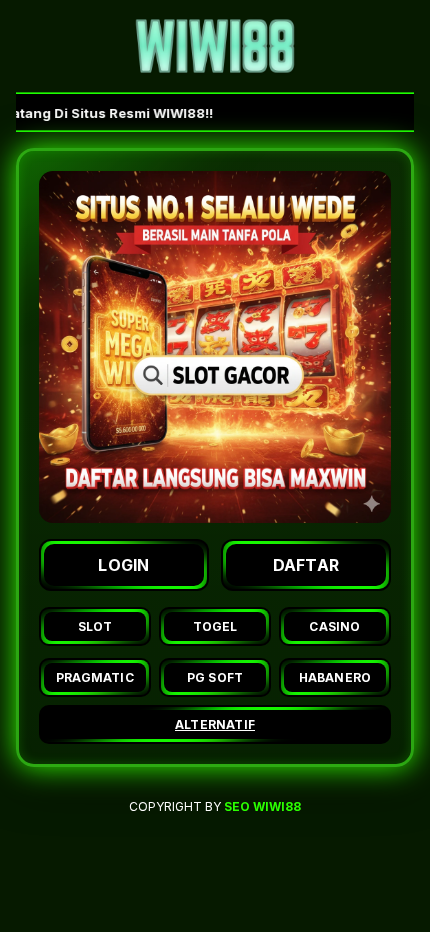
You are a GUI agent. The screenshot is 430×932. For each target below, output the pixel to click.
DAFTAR (306, 565)
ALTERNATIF (215, 724)
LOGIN (124, 565)
